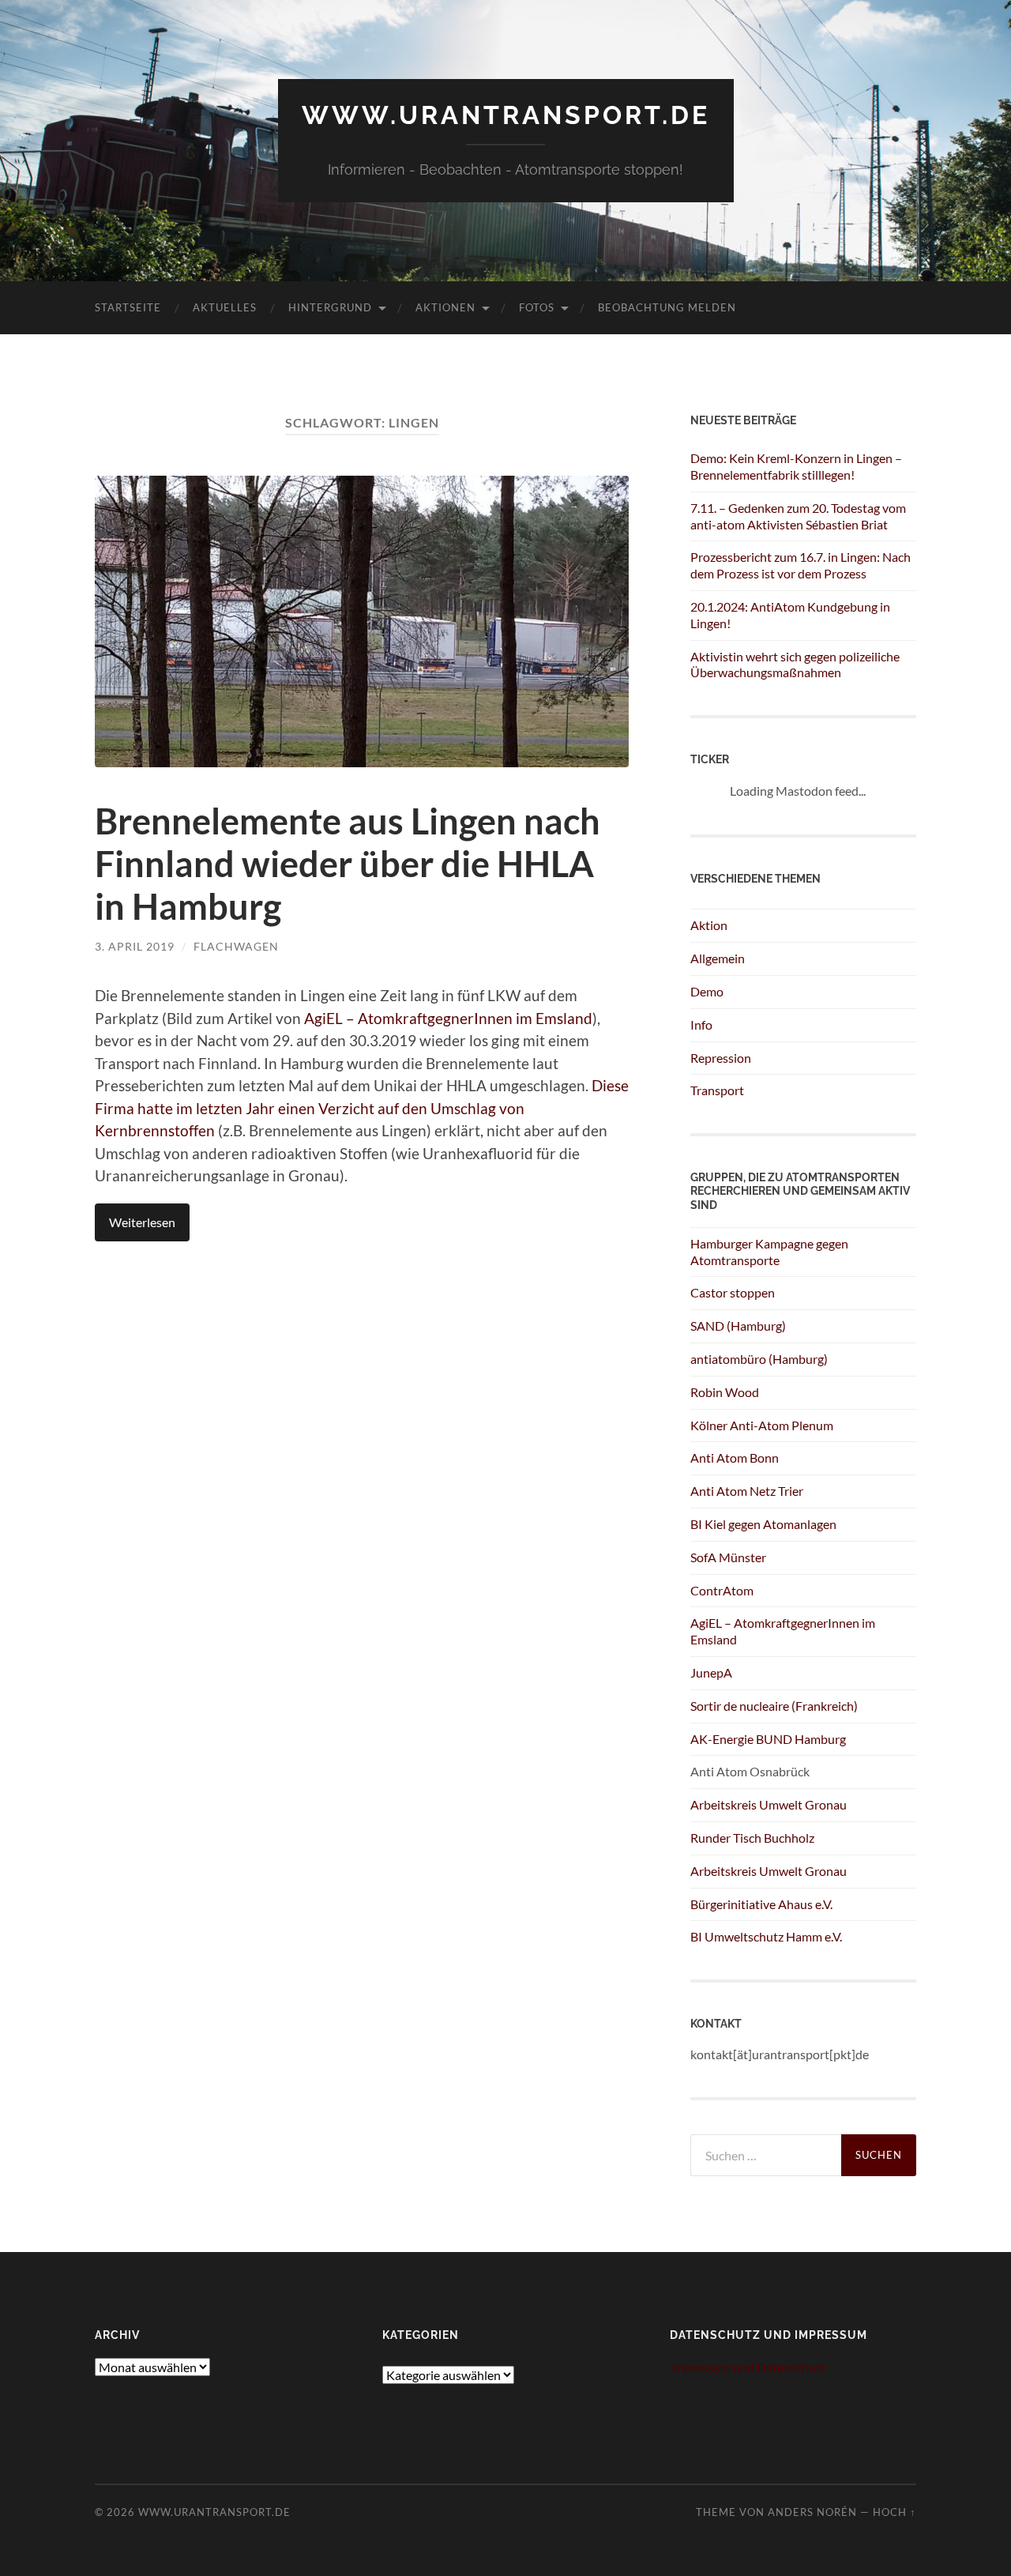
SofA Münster (728, 1557)
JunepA (711, 1672)
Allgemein (718, 958)
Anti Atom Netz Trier (747, 1491)
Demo (707, 991)
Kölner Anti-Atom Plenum (762, 1425)
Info (701, 1024)
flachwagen (236, 946)
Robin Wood (725, 1392)
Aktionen (445, 307)
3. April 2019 (135, 946)
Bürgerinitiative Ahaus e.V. (761, 1904)
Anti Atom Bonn (735, 1457)
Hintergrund (330, 307)
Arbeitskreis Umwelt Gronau (769, 1804)
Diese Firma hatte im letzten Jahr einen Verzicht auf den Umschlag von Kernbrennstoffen (362, 1108)
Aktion (709, 925)
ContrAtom (722, 1590)
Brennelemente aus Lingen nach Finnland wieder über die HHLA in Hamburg (348, 864)
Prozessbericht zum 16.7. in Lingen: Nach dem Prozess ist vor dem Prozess (801, 565)
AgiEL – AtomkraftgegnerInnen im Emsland (448, 1018)
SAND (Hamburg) (738, 1326)
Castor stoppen (733, 1292)
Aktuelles (225, 307)
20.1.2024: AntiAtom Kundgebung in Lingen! (790, 615)
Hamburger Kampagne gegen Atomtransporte (769, 1252)
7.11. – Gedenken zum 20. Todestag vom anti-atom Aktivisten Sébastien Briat (798, 516)
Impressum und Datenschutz (748, 2367)
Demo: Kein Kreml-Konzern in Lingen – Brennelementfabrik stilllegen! (796, 466)
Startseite (128, 307)
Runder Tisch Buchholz (752, 1838)
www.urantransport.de (506, 115)
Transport (717, 1090)
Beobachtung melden (667, 307)
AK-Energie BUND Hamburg (768, 1739)
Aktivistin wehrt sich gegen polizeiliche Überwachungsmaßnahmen (795, 665)
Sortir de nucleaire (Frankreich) (774, 1706)
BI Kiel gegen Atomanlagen (763, 1524)
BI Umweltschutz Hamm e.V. (766, 1936)
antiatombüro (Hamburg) (759, 1359)
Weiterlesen (142, 1222)
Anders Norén (812, 2512)
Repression (721, 1058)
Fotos (537, 307)
